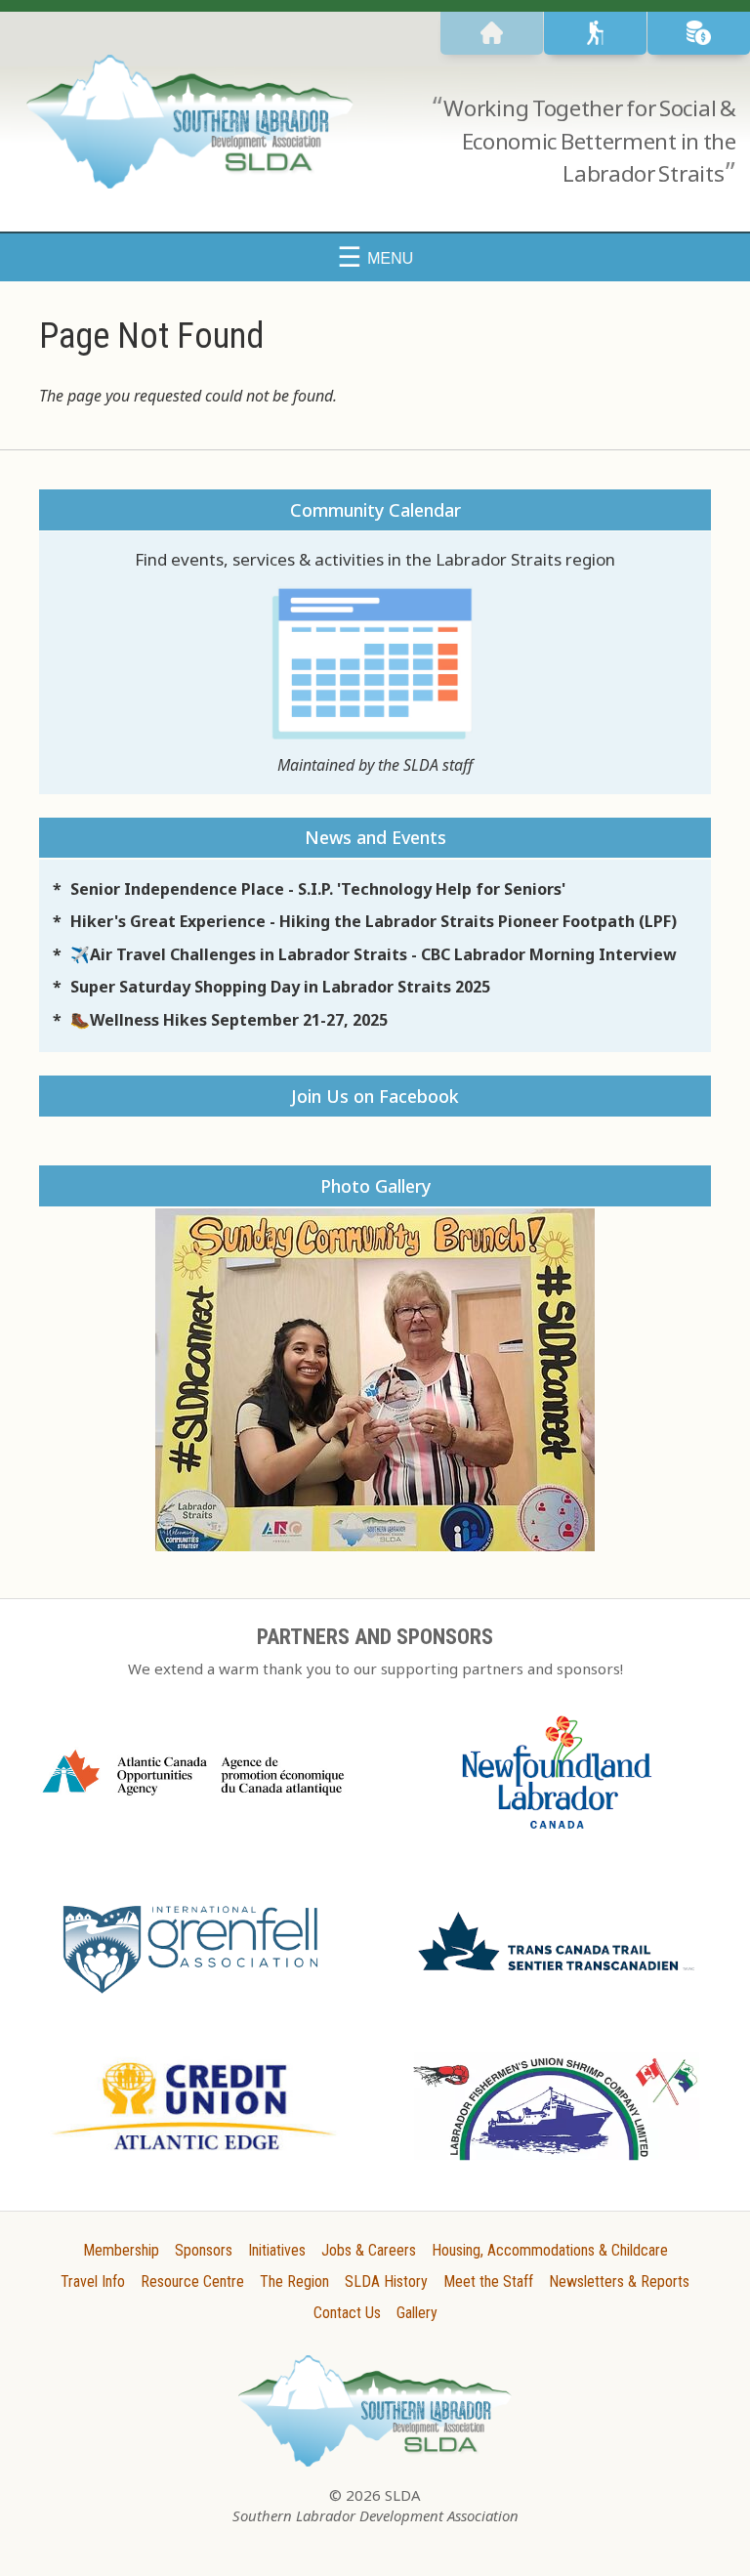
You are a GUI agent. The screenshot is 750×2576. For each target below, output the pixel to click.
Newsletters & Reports (619, 2281)
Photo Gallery (375, 1186)
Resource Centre (192, 2281)
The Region (294, 2281)
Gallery (417, 2313)
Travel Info (93, 2281)
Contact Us (347, 2313)
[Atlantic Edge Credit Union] (193, 2157)
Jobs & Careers (369, 2250)
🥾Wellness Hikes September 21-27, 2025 (229, 1020)
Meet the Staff (488, 2281)
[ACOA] (193, 1801)
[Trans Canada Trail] (557, 1976)
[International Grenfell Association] (193, 1997)
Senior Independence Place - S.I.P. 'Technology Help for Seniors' (318, 889)
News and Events (375, 837)
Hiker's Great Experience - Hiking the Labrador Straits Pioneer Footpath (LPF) (374, 921)
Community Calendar (375, 510)
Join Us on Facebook (375, 1096)
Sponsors (204, 2250)
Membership (121, 2250)
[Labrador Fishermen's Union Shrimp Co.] (557, 2168)
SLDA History (386, 2281)
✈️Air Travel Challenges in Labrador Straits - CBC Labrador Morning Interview (374, 954)
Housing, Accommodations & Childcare (550, 2250)
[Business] (699, 33)
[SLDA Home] (492, 33)
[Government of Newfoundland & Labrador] (557, 1837)
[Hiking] (595, 33)
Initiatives (277, 2250)
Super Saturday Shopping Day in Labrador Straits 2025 (280, 987)
